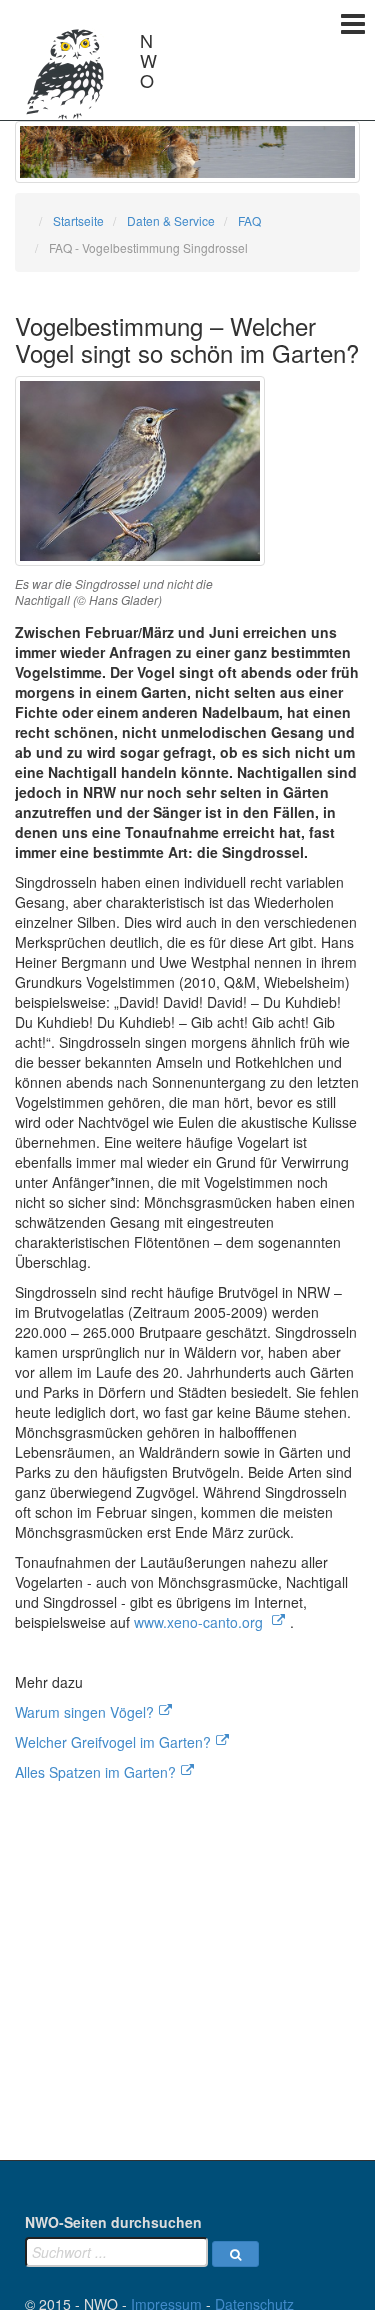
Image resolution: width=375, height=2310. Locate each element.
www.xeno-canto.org (200, 1622)
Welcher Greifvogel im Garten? (113, 1742)
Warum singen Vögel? (84, 1712)
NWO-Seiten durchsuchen (113, 2222)
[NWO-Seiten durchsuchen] (235, 2254)
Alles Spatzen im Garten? (95, 1772)
